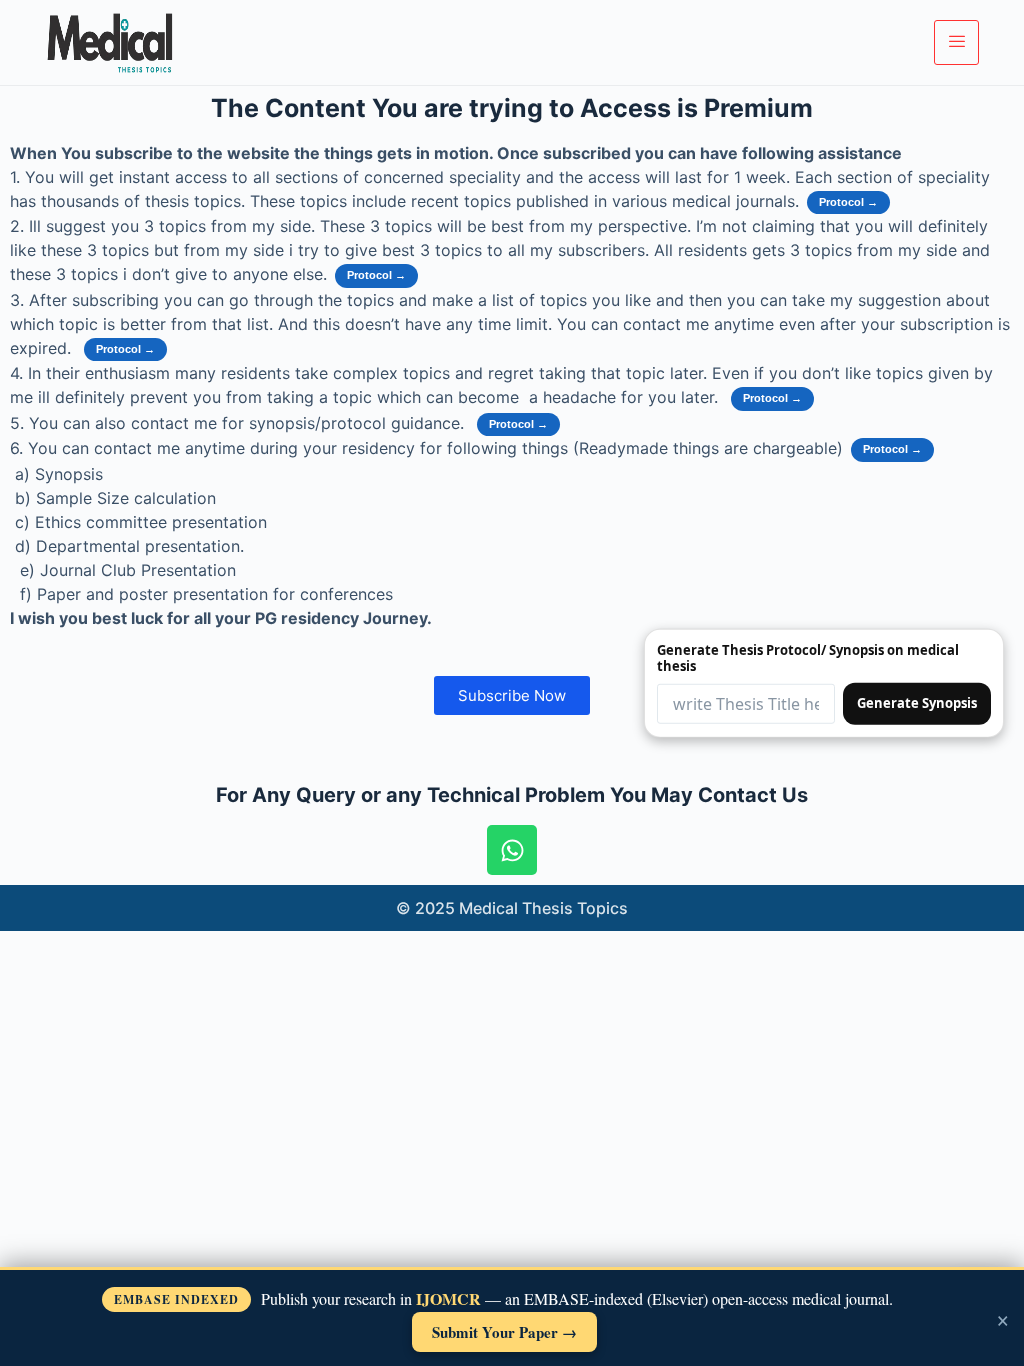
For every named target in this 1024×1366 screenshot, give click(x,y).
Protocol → (848, 202)
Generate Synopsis (917, 703)
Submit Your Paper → (504, 1332)
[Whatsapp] (512, 850)
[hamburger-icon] (956, 42)
